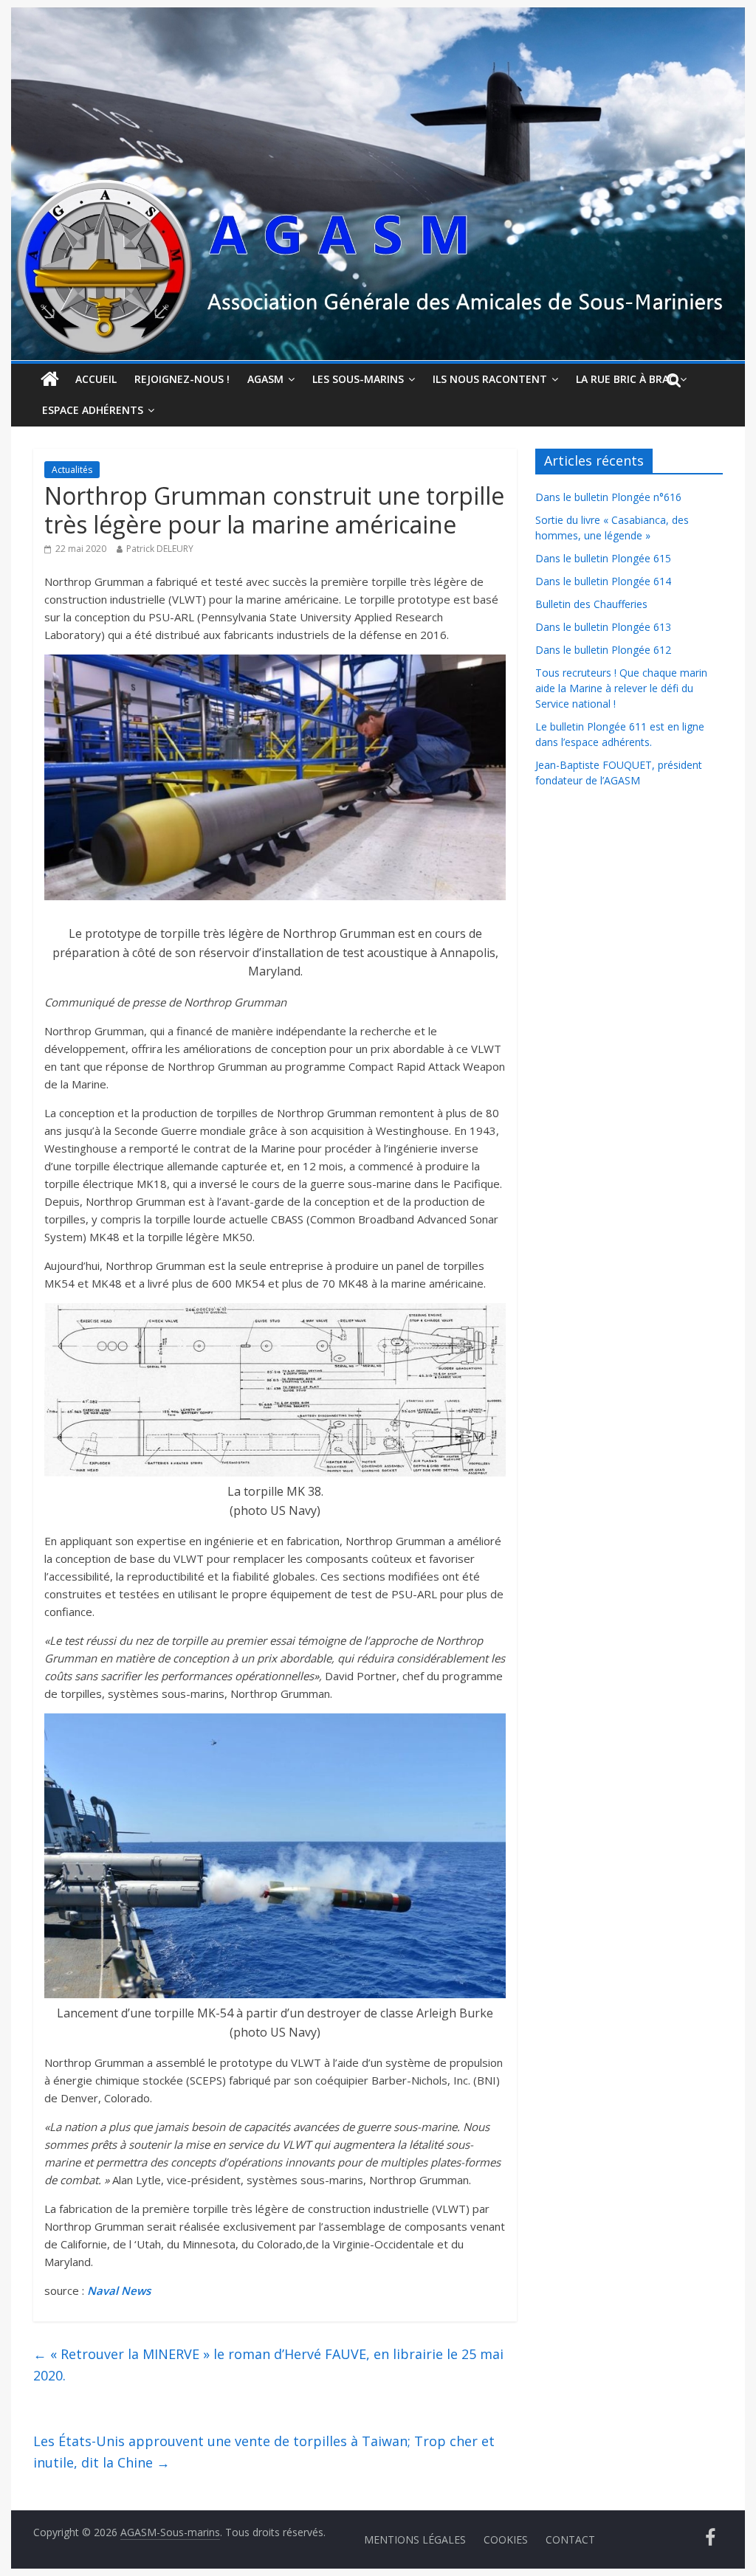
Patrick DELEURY (160, 549)
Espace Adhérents (93, 410)
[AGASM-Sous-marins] (378, 16)
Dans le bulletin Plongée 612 (603, 650)
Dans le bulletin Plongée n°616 (608, 497)
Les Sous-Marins (358, 379)
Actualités (72, 470)
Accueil (96, 379)
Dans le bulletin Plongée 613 (603, 627)
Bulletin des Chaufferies (591, 604)
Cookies (506, 2539)
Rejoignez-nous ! (182, 379)
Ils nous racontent (490, 379)
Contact (570, 2539)
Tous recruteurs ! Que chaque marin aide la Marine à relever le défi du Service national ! (621, 688)
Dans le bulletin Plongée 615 (603, 558)
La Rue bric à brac (626, 379)
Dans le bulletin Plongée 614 (603, 581)
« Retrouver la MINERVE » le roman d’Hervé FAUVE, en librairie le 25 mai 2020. (268, 2365)
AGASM (265, 379)
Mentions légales (415, 2539)
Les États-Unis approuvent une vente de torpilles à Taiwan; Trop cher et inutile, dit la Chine (264, 2452)
